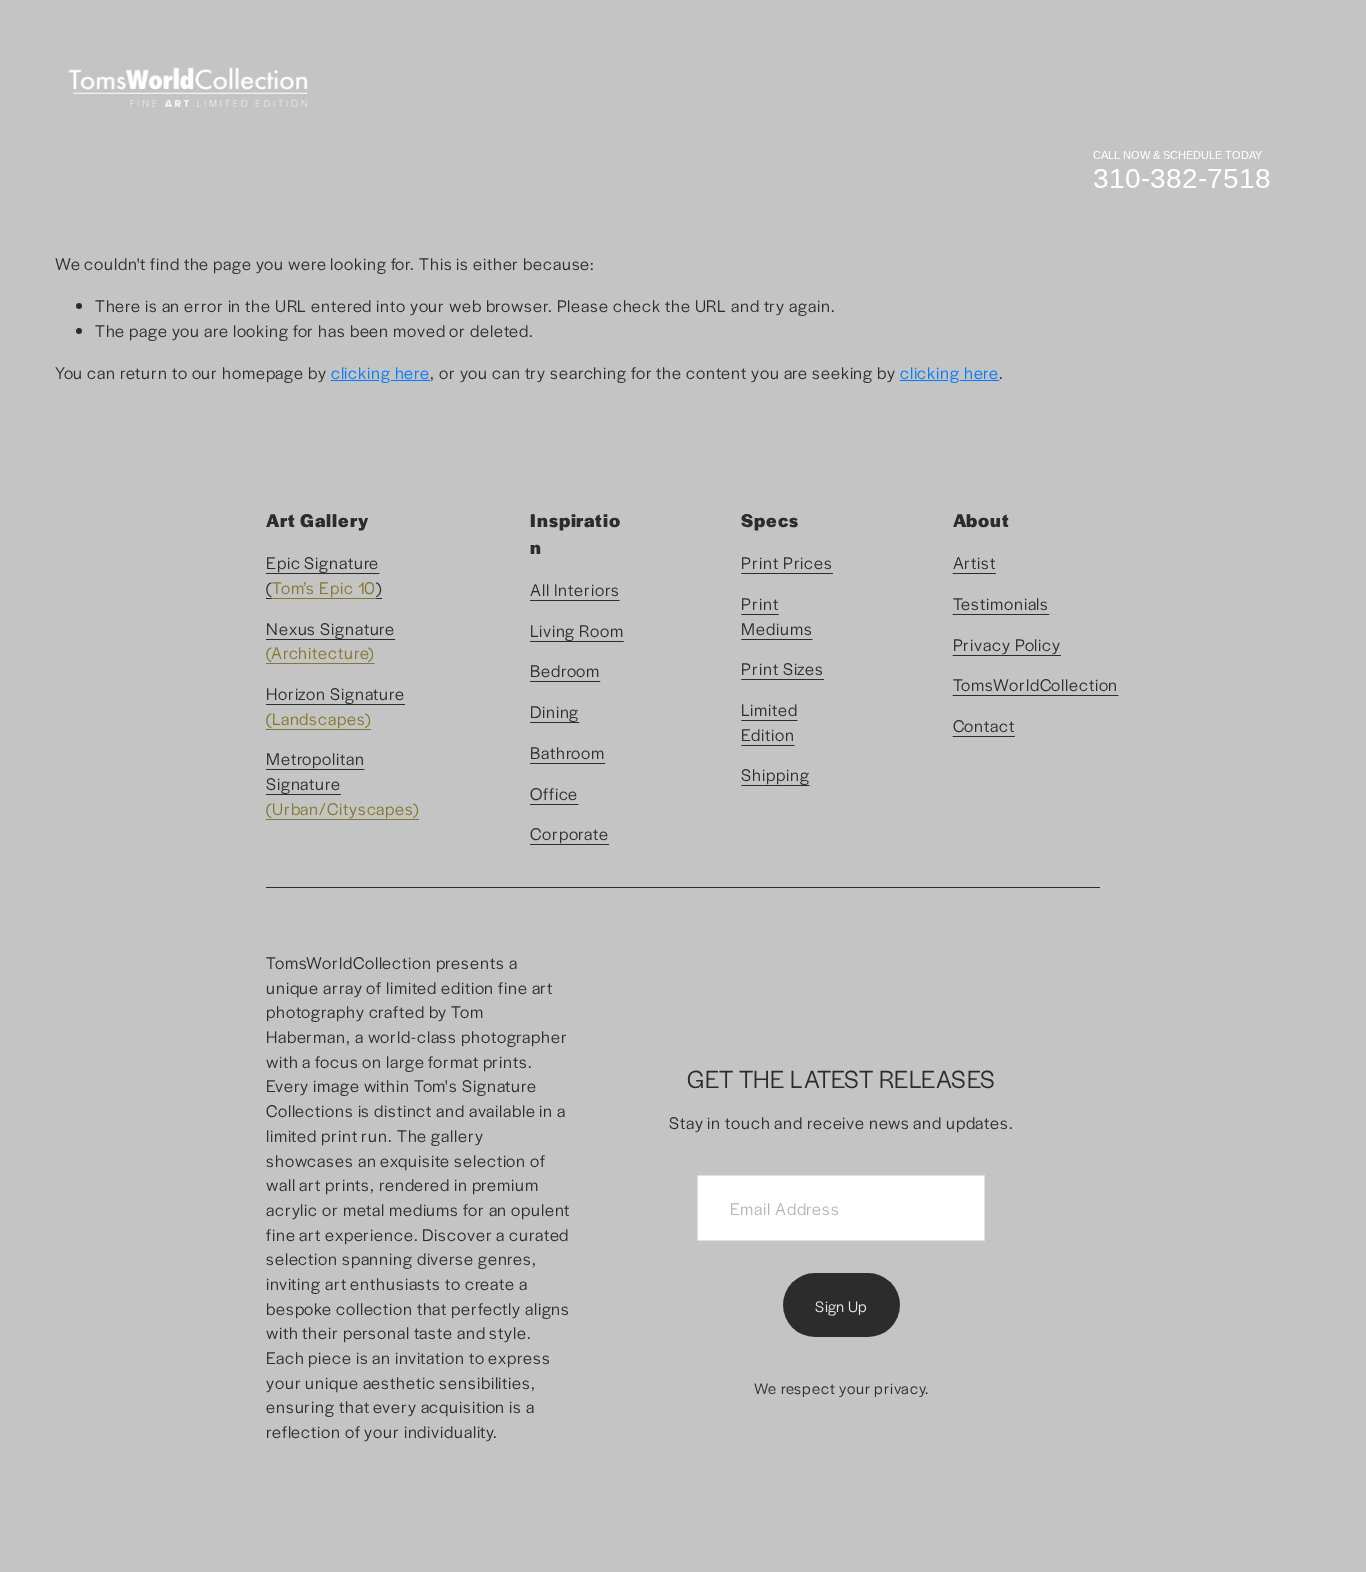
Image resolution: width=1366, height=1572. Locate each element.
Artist (974, 562)
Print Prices (787, 562)
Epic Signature (322, 562)
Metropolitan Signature (315, 770)
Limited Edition (769, 721)
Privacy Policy (1007, 644)
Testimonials (1001, 603)
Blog (929, 90)
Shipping (775, 774)
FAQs (1090, 90)
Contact (1180, 90)
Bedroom (565, 670)
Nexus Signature (330, 628)
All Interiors (574, 589)
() (324, 587)
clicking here (380, 372)
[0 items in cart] (1288, 90)
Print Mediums (776, 615)
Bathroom (567, 752)
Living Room (577, 630)
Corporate (569, 833)
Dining (554, 711)
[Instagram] (1239, 90)
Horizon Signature (335, 693)
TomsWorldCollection (1036, 684)
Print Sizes (782, 668)
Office (554, 793)
